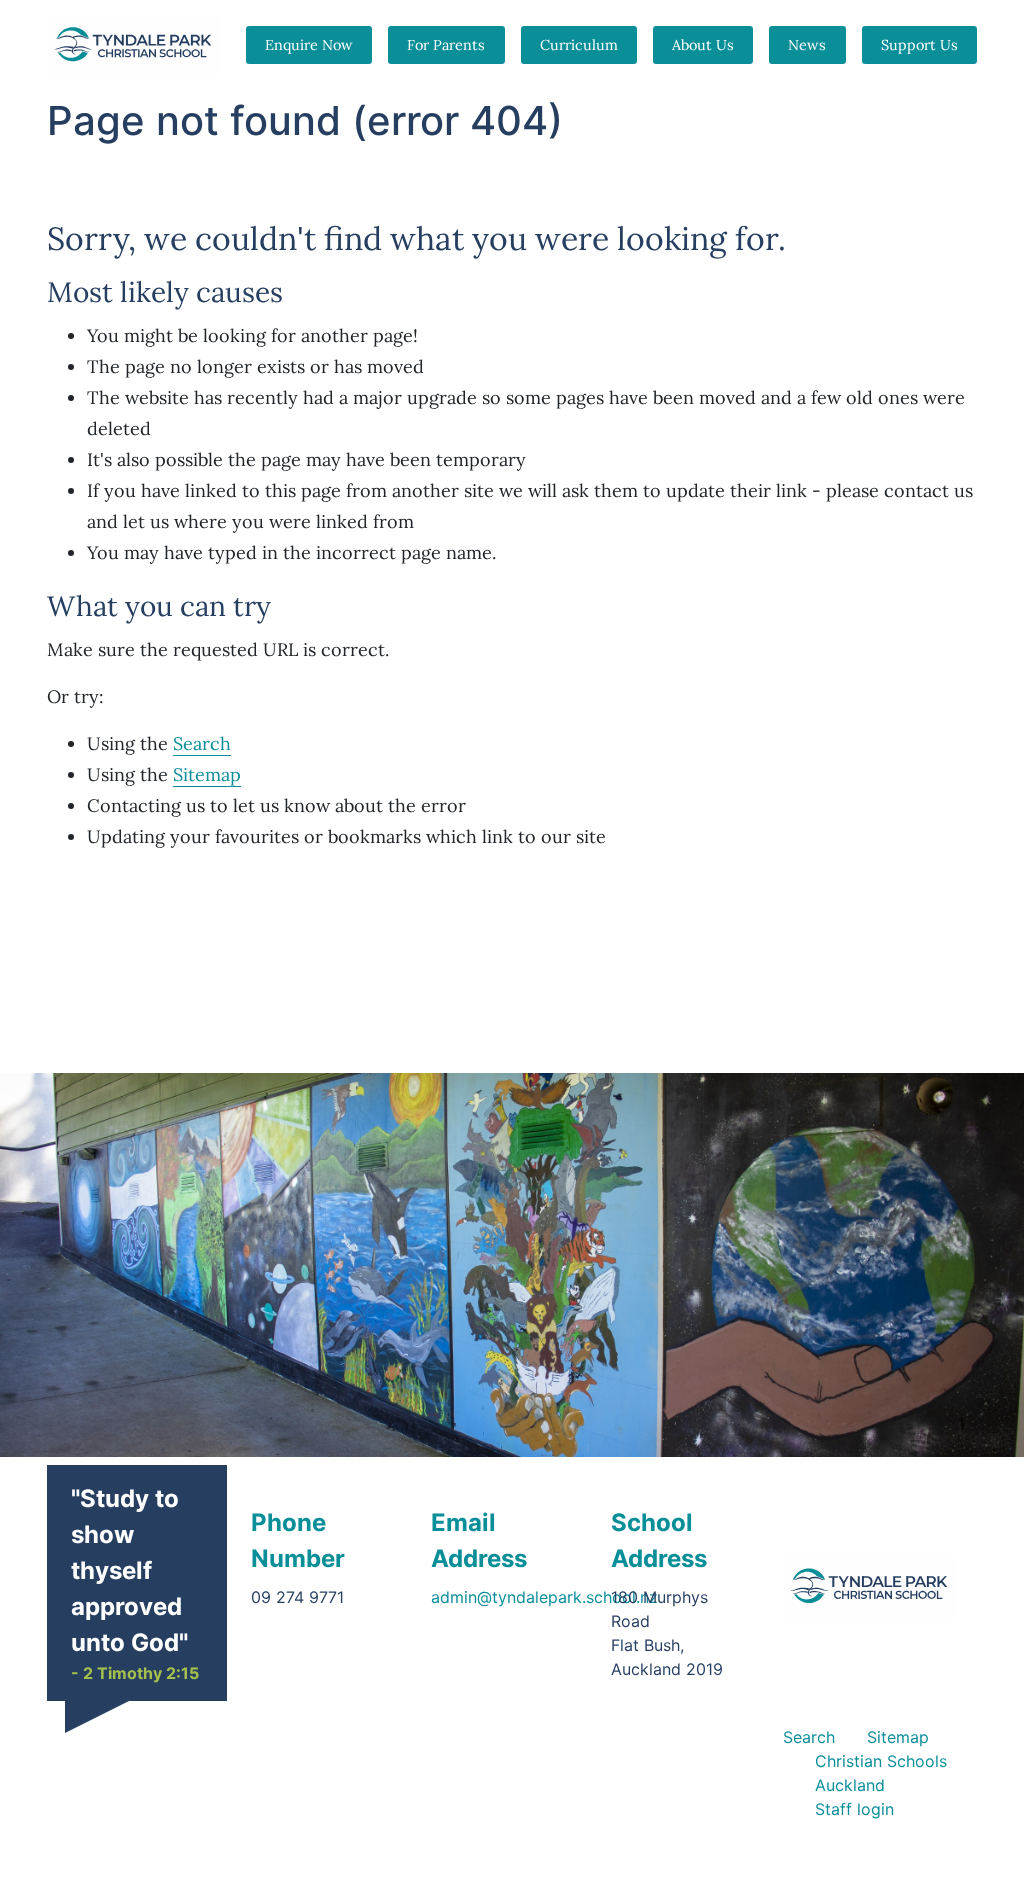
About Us (703, 45)
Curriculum (579, 45)
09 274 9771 (297, 1597)
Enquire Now (309, 45)
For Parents (446, 45)
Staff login (854, 1809)
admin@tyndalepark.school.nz (544, 1597)
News (807, 45)
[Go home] (870, 1586)
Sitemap (207, 774)
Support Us (919, 45)
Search (202, 743)
